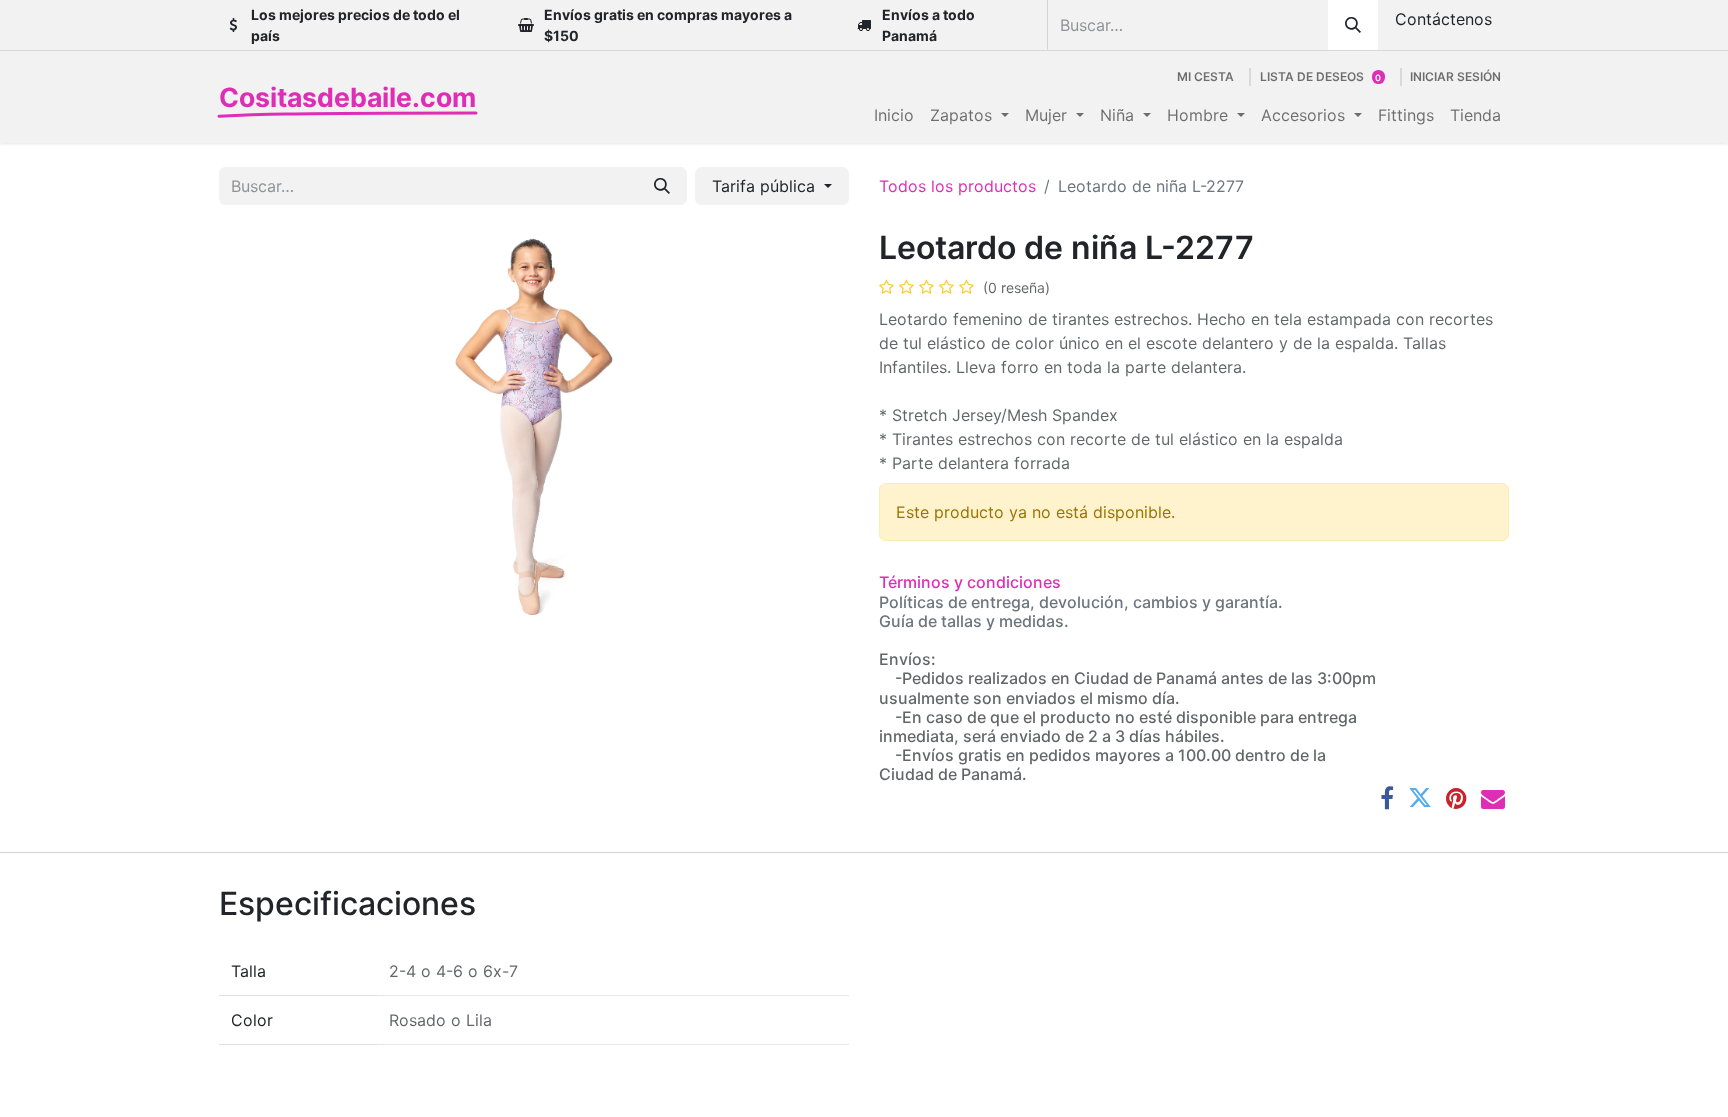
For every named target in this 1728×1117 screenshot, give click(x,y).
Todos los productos (957, 186)
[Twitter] (1420, 798)
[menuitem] (894, 115)
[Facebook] (1387, 798)
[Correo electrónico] (1493, 798)
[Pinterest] (1456, 798)
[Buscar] (1353, 25)
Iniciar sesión (1455, 76)
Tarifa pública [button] (766, 186)
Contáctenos (1443, 19)
